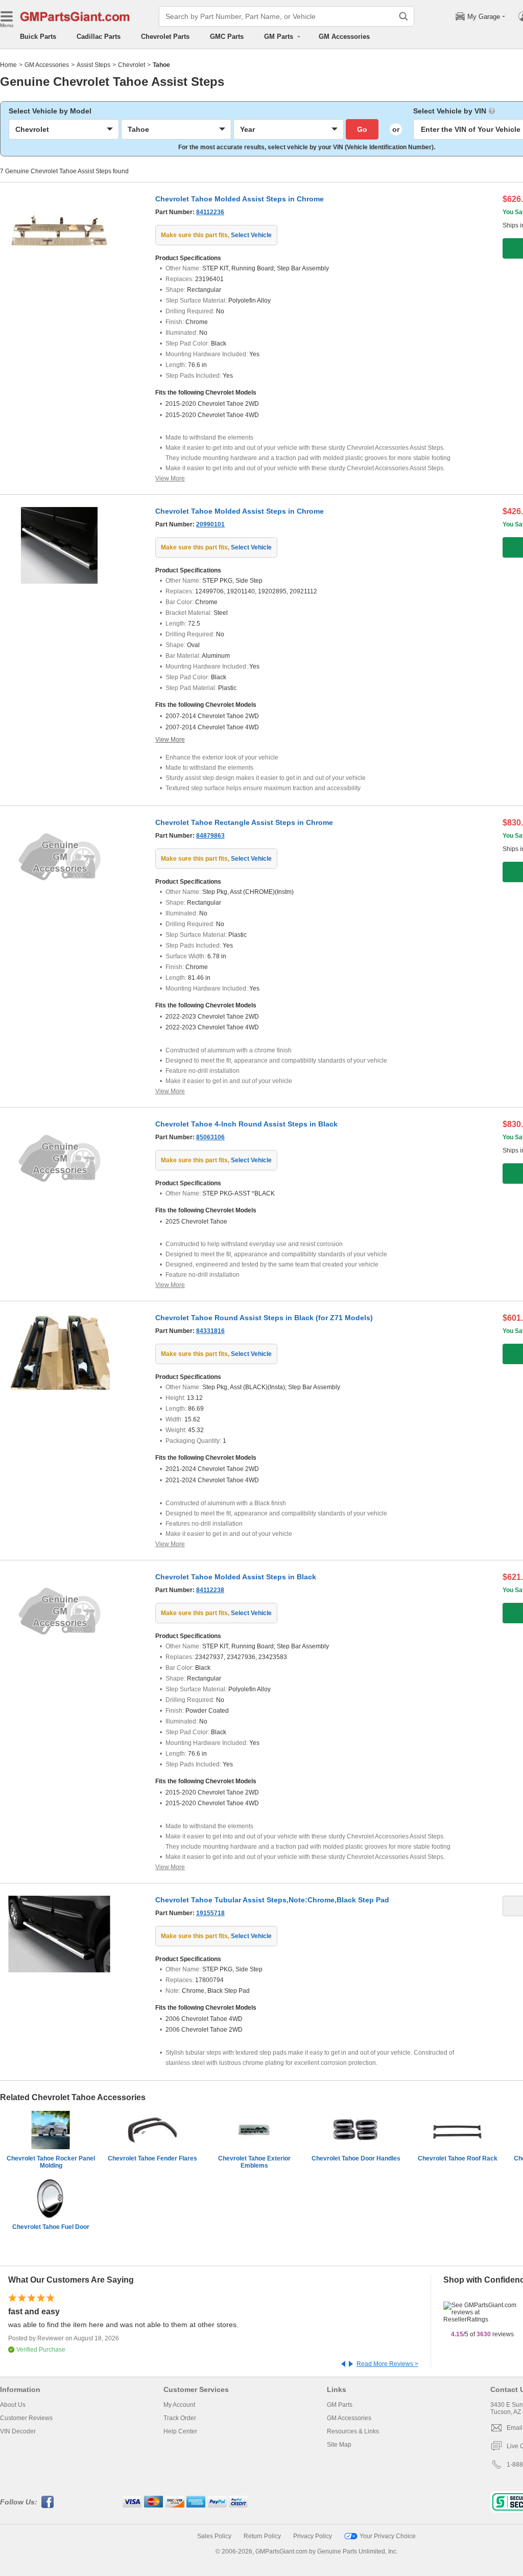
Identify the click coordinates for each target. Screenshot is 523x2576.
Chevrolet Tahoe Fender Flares (152, 2158)
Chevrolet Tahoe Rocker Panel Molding (51, 2162)
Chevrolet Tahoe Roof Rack (458, 2158)
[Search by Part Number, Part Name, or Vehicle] (403, 16)
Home (8, 65)
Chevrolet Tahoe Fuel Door (51, 2227)
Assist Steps (93, 65)
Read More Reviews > (387, 2364)
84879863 (210, 836)
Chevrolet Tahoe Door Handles (356, 2158)
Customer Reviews (26, 2418)
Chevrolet (132, 65)
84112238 (210, 1590)
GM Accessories (344, 37)
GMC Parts (227, 37)
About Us (13, 2405)
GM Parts (340, 2405)
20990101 (210, 524)
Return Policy (262, 2536)
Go (362, 129)
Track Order (180, 2418)
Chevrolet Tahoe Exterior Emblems (254, 2162)
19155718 (210, 1913)
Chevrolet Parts (165, 37)
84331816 (210, 1331)
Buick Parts (38, 37)
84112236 (210, 212)
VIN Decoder (18, 2431)
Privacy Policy (313, 2536)
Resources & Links (353, 2431)
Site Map (339, 2445)
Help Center (180, 2431)
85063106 (210, 1137)
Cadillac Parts (99, 37)
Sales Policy (214, 2536)
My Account (179, 2405)
